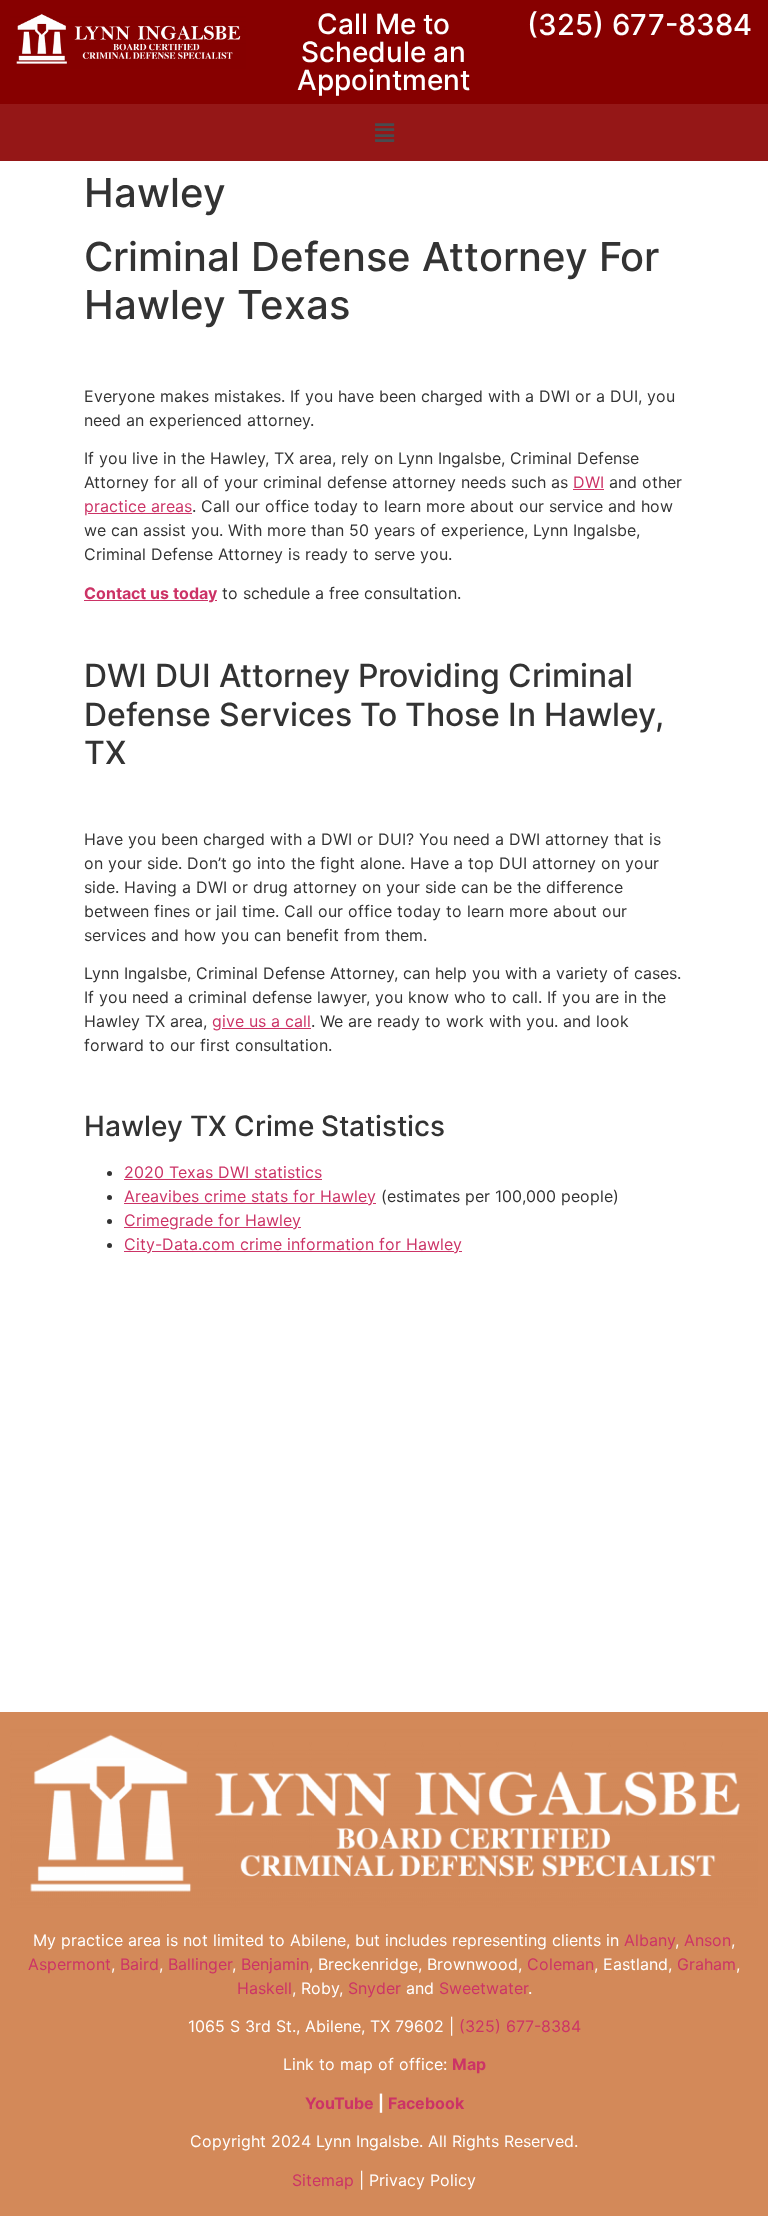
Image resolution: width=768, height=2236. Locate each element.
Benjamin (275, 1964)
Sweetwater (483, 1988)
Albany (649, 1940)
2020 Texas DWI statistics (223, 1172)
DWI (588, 482)
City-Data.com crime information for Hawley (293, 1244)
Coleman (560, 1964)
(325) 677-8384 (639, 24)
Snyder (374, 1988)
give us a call (261, 1021)
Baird (139, 1964)
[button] (384, 132)
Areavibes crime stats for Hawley (250, 1196)
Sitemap (323, 2180)
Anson (707, 1940)
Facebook (426, 2103)
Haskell (264, 1988)
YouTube (339, 2103)
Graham (706, 1964)
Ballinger (200, 1964)
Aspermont (69, 1964)
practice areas (138, 506)
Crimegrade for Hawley (212, 1220)
